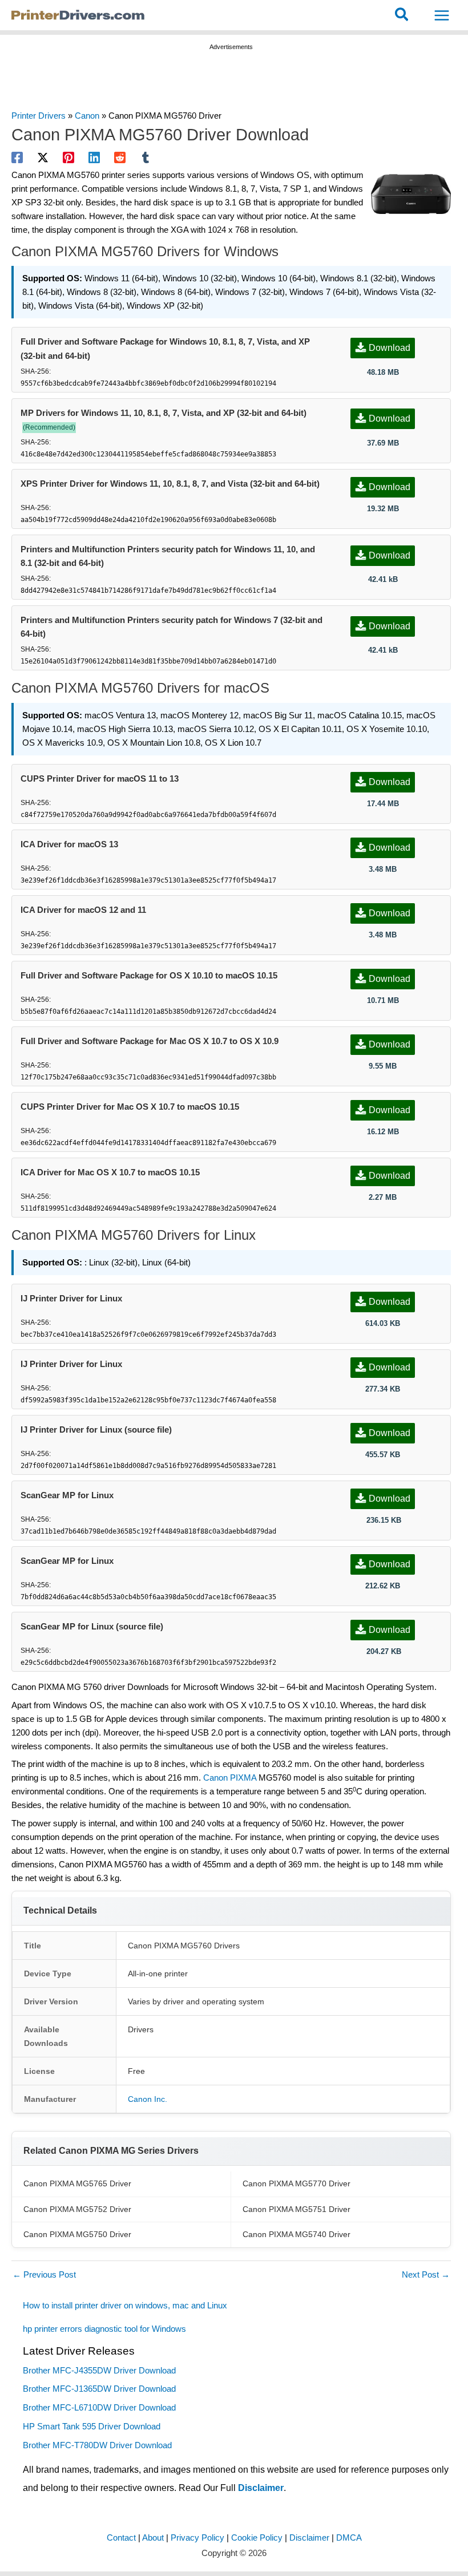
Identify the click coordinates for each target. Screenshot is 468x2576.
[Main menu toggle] (442, 15)
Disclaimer (261, 2488)
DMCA (349, 2538)
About (153, 2538)
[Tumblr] (146, 157)
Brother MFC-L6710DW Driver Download (99, 2408)
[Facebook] (17, 157)
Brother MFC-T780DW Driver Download (97, 2445)
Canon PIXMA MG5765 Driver (77, 2183)
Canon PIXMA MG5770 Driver (296, 2183)
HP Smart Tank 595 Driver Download (92, 2427)
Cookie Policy (257, 2538)
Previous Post (44, 2275)
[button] (402, 15)
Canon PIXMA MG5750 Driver (77, 2234)
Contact (121, 2538)
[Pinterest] (68, 157)
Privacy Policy (197, 2538)
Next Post (426, 2275)
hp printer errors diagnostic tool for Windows (104, 2329)
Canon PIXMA (230, 1778)
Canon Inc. (148, 2099)
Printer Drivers (39, 116)
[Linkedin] (94, 157)
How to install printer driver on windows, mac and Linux (126, 2306)
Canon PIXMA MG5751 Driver (296, 2209)
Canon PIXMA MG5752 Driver (77, 2209)
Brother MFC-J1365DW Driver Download (99, 2389)
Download (390, 348)
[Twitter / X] (43, 157)
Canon (87, 116)
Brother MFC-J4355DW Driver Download (99, 2371)
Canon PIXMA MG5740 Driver (296, 2234)
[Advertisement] (231, 82)
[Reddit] (120, 157)
